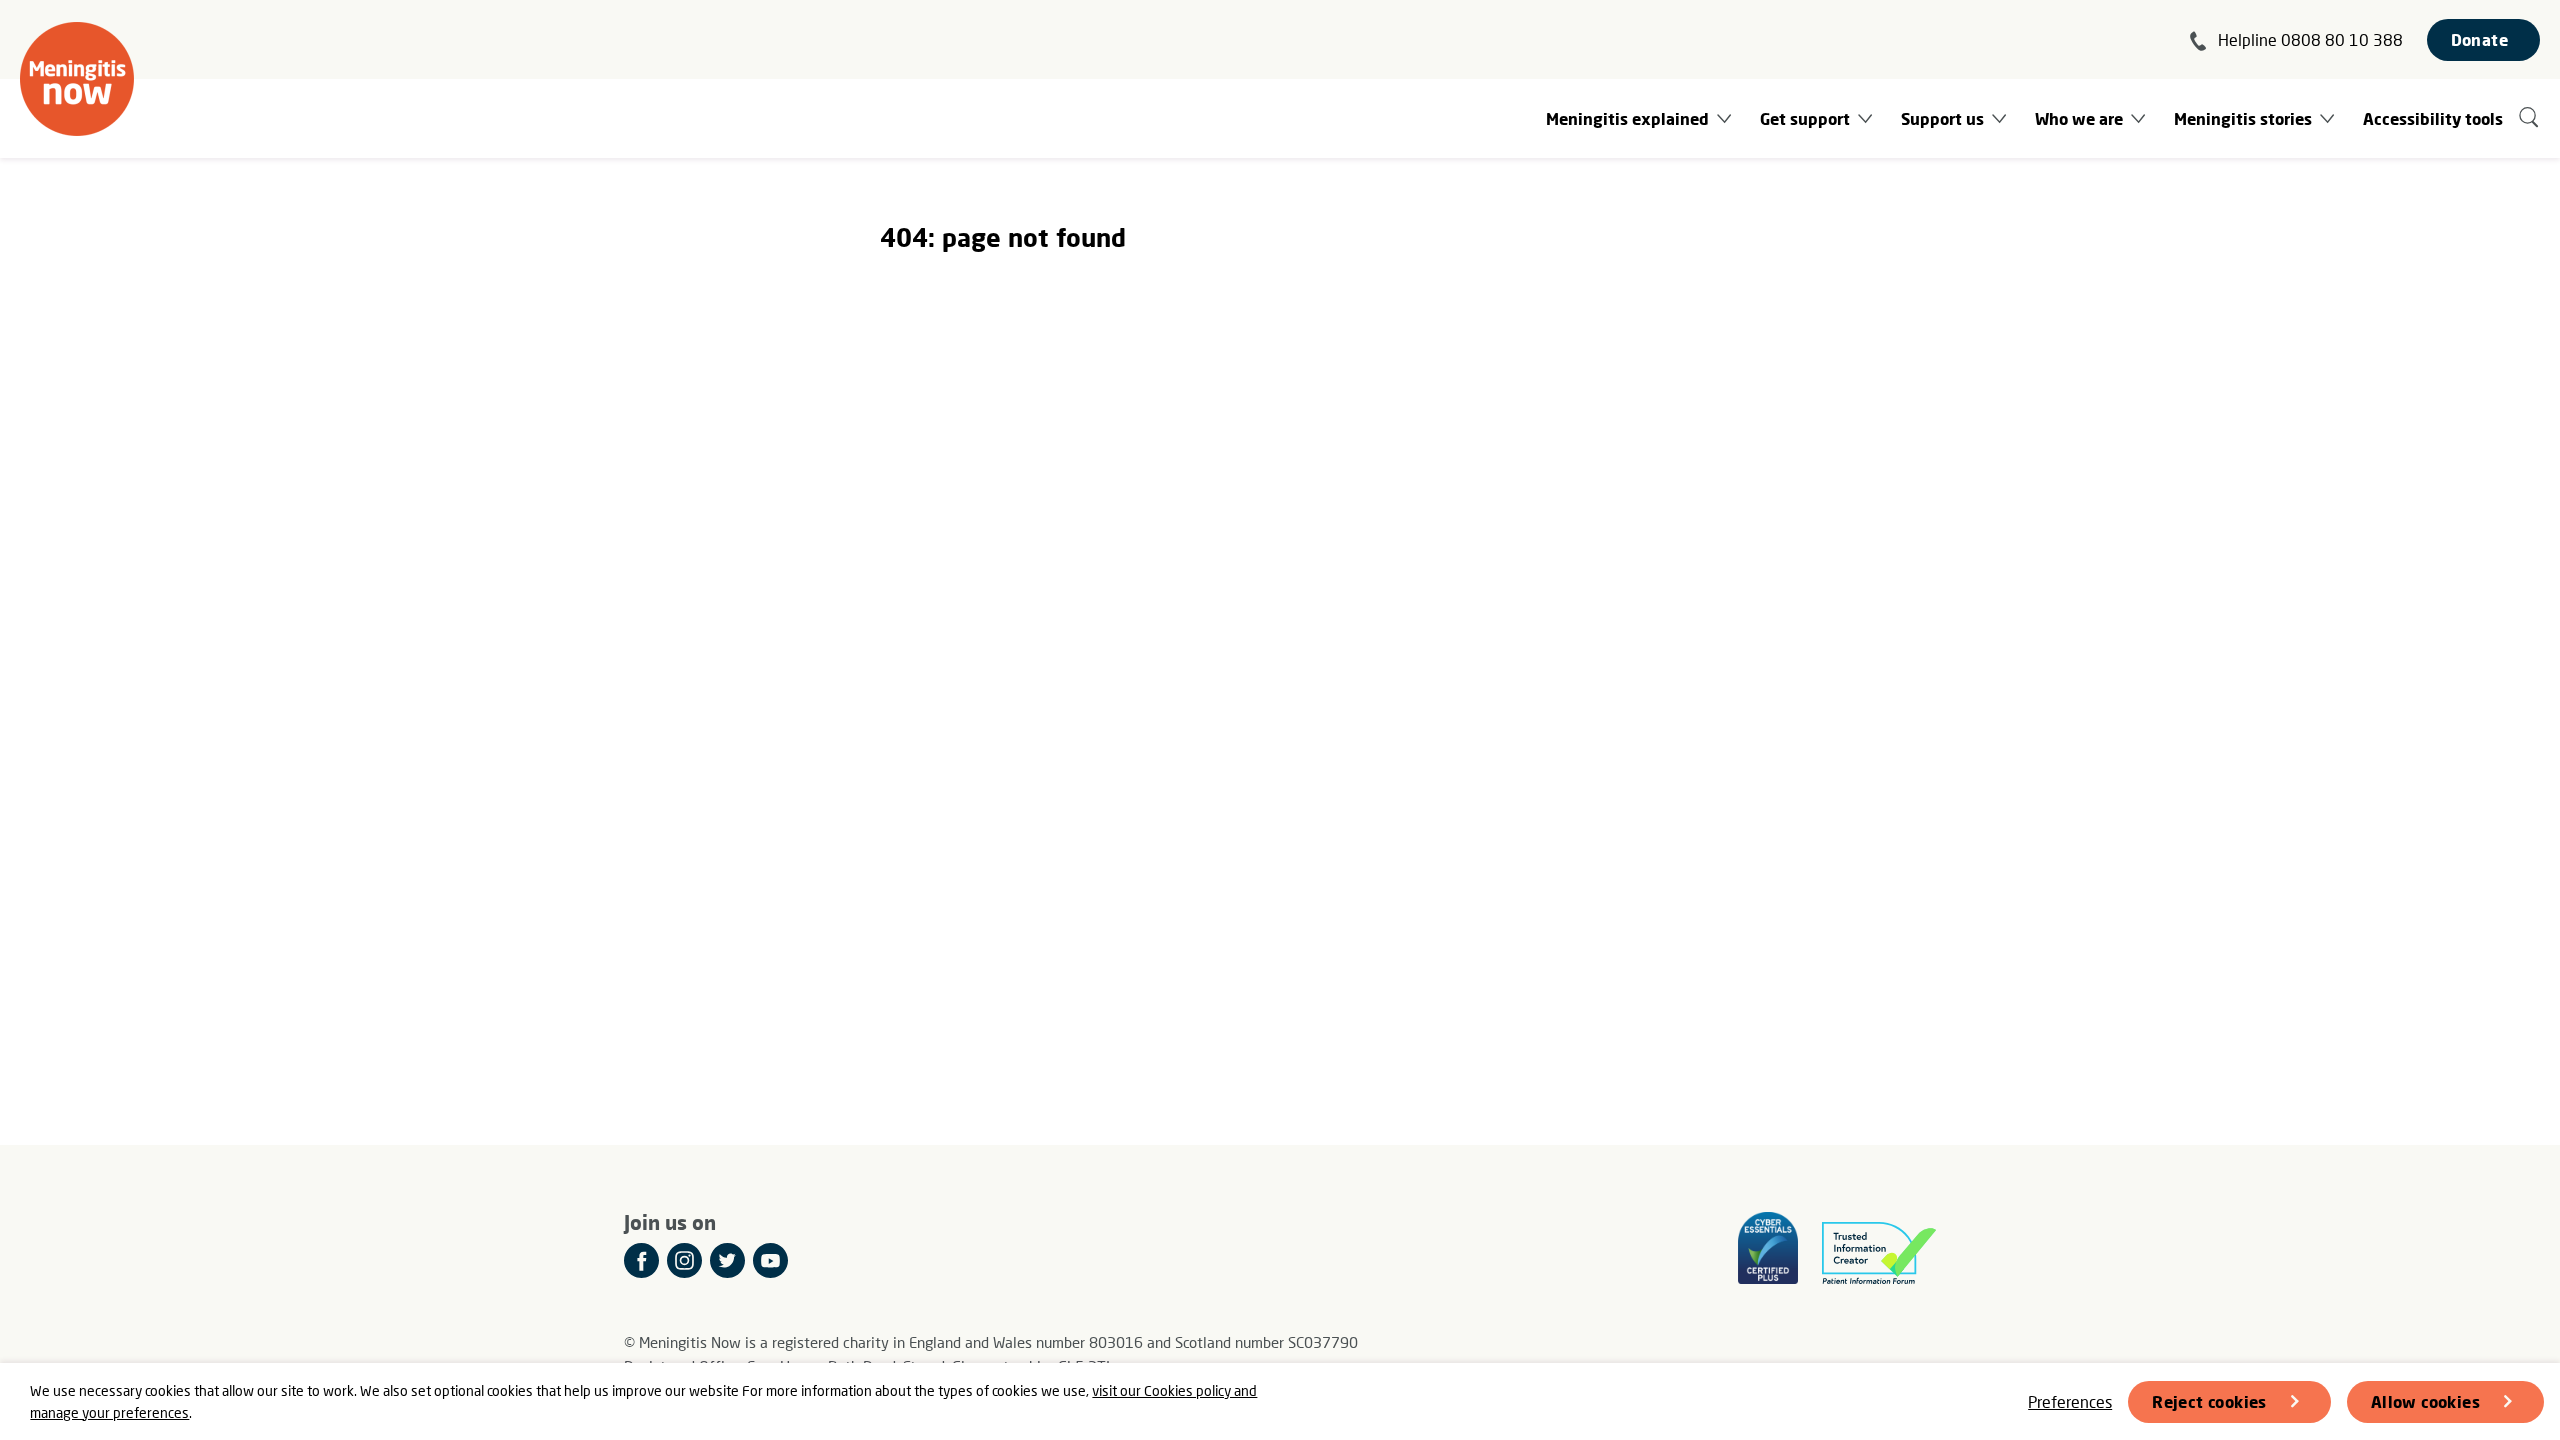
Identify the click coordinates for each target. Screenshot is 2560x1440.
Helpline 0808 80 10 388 (2310, 39)
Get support (1805, 118)
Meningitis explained (1627, 118)
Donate (2479, 39)
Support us (1942, 118)
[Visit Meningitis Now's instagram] (684, 1260)
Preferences (2070, 1401)
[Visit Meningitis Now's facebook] (641, 1260)
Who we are (2079, 118)
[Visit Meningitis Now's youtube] (770, 1260)
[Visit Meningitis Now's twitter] (727, 1260)
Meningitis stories (2243, 118)
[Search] (2529, 118)
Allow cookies (2425, 1401)
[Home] (77, 79)
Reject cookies (2209, 1401)
